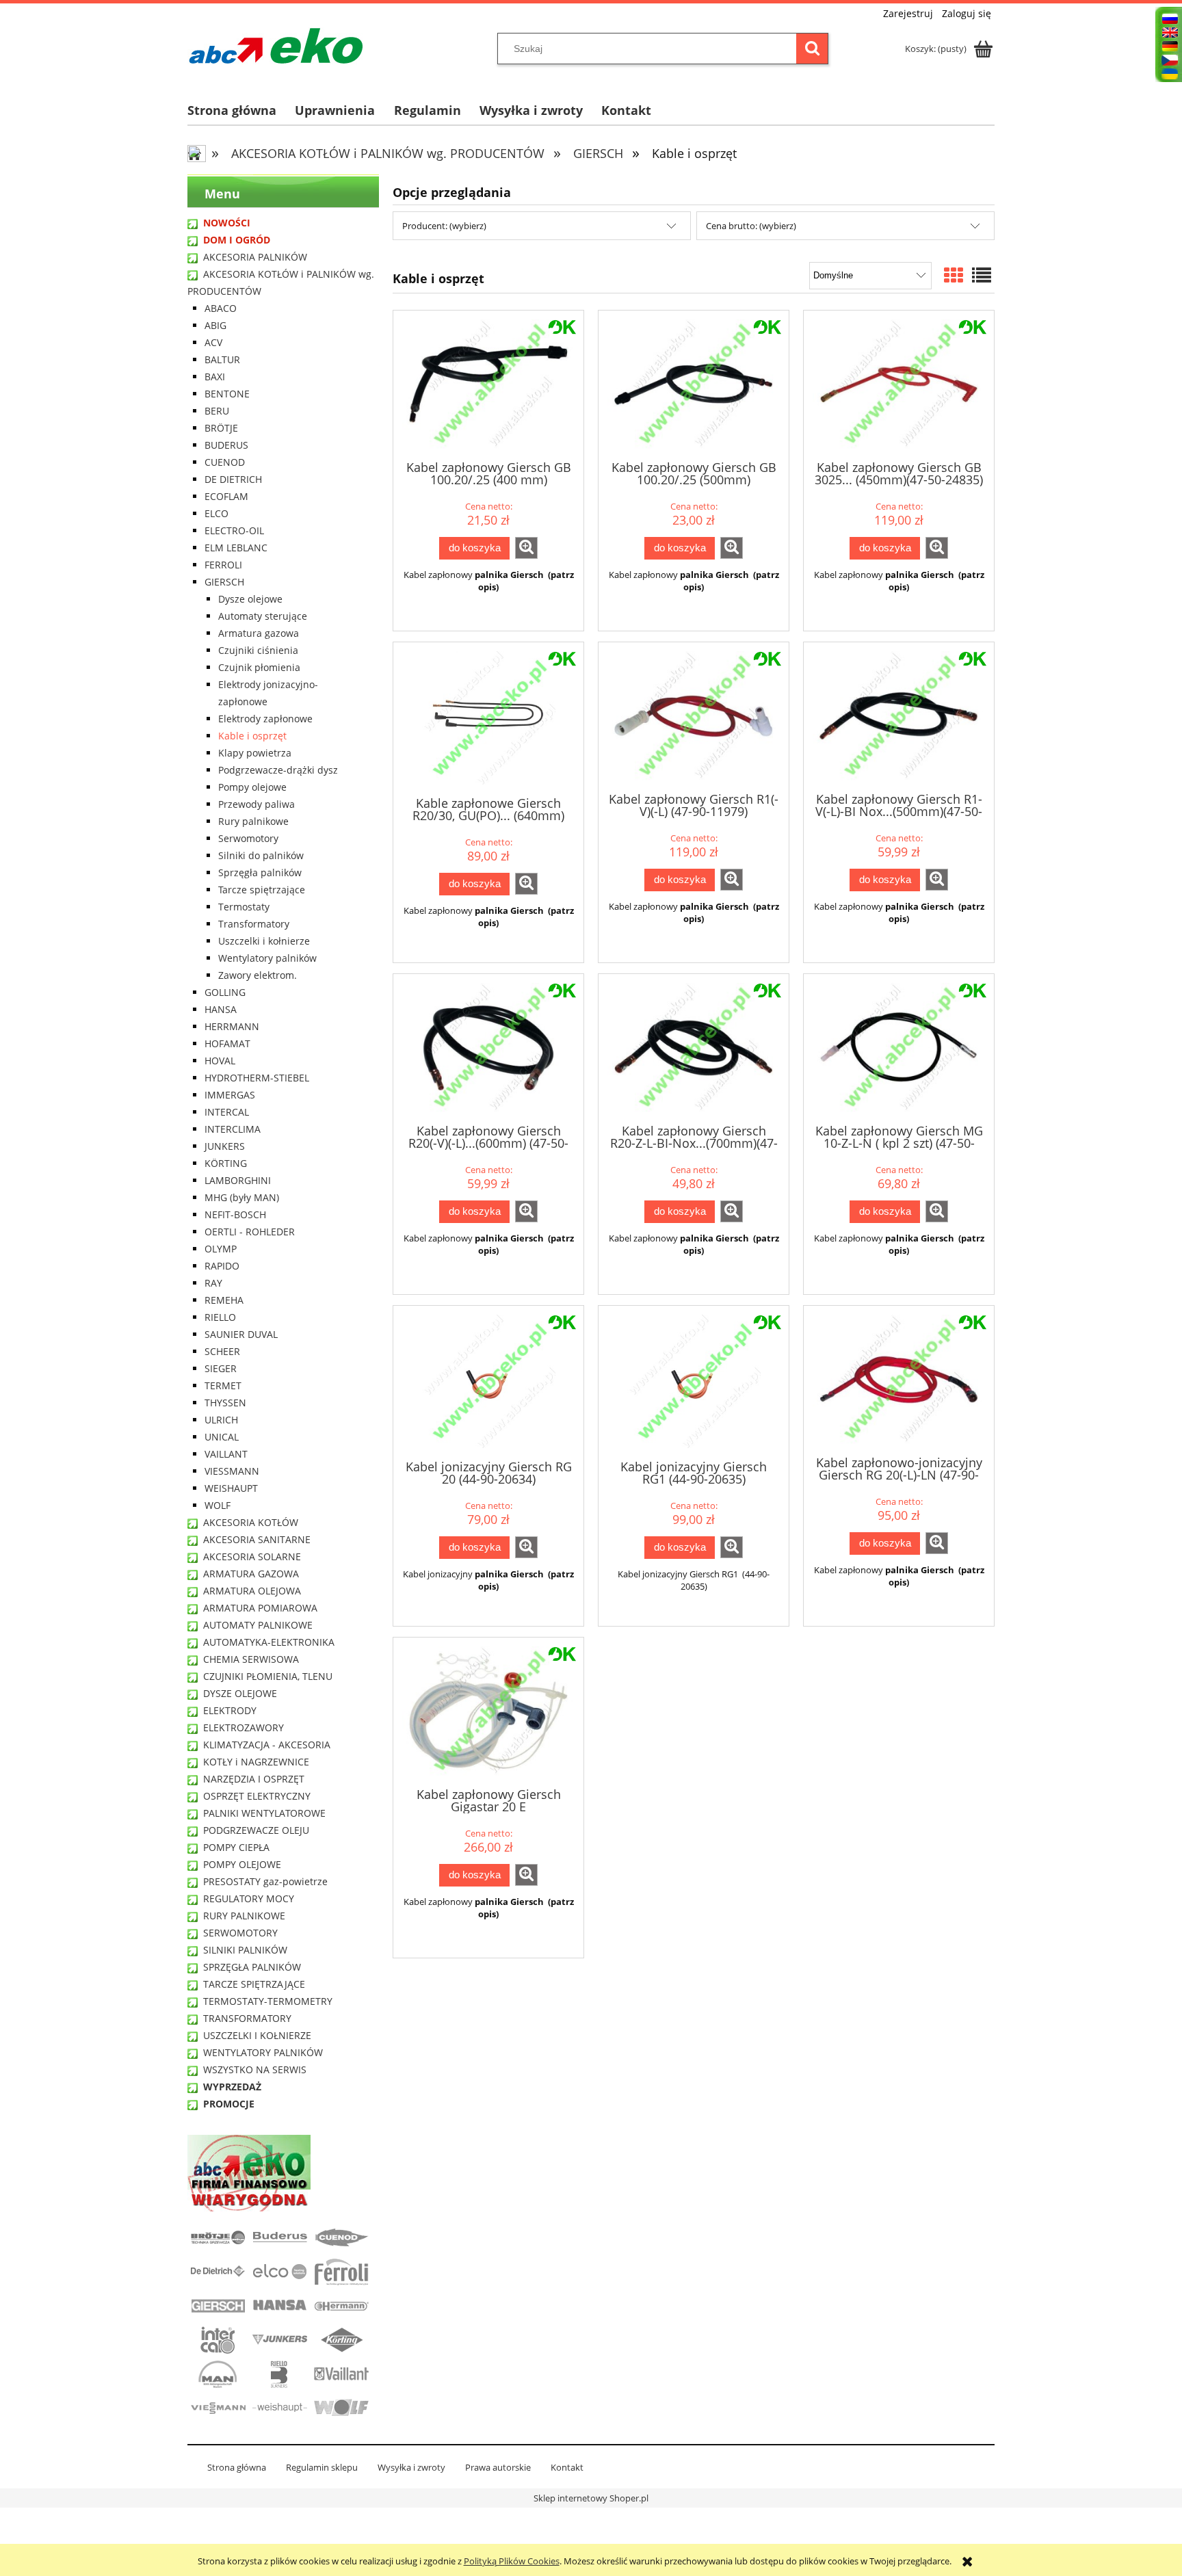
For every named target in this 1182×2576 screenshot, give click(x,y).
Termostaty (244, 907)
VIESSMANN (232, 1471)
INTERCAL (227, 1112)
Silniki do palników (261, 855)
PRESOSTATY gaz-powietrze (265, 1881)
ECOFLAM (226, 496)
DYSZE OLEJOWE (240, 1693)
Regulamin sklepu (322, 2467)
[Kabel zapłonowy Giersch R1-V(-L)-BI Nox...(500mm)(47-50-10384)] (899, 716)
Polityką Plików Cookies (512, 2561)
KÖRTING (226, 1163)
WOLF (218, 1505)
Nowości (227, 223)
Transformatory (254, 924)
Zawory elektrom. (258, 975)
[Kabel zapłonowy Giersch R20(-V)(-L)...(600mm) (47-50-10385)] (488, 1048)
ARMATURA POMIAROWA (260, 1608)
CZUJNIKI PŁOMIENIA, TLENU (268, 1676)
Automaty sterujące (263, 616)
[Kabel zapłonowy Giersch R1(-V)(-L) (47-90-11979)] (694, 716)
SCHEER (222, 1351)
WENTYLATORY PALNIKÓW (263, 2052)
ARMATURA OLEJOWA (252, 1591)
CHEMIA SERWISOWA (251, 1659)
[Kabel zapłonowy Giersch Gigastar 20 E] (488, 1711)
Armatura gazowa (259, 633)
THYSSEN (225, 1403)
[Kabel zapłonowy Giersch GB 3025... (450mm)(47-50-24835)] (899, 384)
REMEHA (224, 1300)
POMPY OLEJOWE (242, 1864)
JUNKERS (225, 1146)
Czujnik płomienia (259, 667)
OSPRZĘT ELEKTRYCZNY (257, 1796)
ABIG (215, 325)
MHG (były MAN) (242, 1197)
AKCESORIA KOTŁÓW (251, 1522)
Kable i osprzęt (252, 736)
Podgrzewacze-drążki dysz (278, 770)
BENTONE (227, 394)
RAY (213, 1283)
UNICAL (222, 1437)
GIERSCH (224, 582)
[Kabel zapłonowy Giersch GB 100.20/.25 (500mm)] (694, 384)
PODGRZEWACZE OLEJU (256, 1830)
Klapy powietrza (255, 753)
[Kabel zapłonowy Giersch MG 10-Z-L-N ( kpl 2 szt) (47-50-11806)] (899, 1048)
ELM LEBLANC (236, 548)
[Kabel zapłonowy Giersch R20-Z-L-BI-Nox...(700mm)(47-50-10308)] (694, 1048)
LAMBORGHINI (238, 1180)
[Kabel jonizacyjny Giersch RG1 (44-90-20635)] (694, 1381)
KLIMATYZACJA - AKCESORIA (267, 1745)
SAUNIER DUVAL (241, 1334)
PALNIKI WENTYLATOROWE (264, 1813)
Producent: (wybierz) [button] (444, 226)
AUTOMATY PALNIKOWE (258, 1625)
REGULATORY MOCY (249, 1898)
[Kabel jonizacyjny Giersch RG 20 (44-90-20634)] (488, 1381)
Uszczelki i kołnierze (264, 941)
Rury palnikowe (253, 821)
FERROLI (223, 565)
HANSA (221, 1009)
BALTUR (222, 359)
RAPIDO (222, 1266)
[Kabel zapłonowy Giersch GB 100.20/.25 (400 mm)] (488, 384)
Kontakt (567, 2467)
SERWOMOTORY (240, 1933)
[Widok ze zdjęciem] (954, 275)
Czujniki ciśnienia (258, 650)
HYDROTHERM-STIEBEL (257, 1078)
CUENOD (225, 462)
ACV (213, 342)
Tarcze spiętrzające (262, 890)
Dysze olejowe (250, 599)
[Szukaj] (812, 49)
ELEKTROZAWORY (244, 1727)
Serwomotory (248, 838)
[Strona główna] (276, 46)
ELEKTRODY (230, 1710)
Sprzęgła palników (260, 872)
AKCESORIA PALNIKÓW (255, 257)
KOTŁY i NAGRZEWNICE (256, 1762)
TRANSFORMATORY (247, 2018)
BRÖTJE (221, 428)
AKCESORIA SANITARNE (257, 1539)
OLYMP (221, 1249)
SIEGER (221, 1368)
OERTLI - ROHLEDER (250, 1232)
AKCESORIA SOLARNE (252, 1556)
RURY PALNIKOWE (244, 1916)
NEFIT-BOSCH (235, 1214)
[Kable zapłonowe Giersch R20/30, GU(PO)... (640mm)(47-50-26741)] (488, 718)
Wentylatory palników (267, 958)
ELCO (216, 513)
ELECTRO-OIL (234, 530)
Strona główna (237, 2467)
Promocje (229, 2104)
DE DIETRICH (233, 479)
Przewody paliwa (257, 804)
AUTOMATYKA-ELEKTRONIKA (269, 1642)
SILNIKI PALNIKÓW (245, 1950)
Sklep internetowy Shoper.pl (591, 2498)
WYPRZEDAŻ (232, 2087)
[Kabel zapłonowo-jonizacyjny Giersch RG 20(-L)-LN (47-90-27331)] (899, 1379)
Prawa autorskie (498, 2467)
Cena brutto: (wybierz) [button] (751, 226)
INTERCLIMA (233, 1129)
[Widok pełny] (982, 275)
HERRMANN (232, 1026)
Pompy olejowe (252, 787)
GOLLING (225, 992)
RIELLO (220, 1317)
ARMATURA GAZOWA (251, 1574)
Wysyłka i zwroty (411, 2467)
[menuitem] (241, 110)
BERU (217, 411)
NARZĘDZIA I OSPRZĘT (254, 1779)
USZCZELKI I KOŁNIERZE (257, 2035)
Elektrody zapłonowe (265, 719)
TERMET (223, 1385)
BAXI (215, 377)
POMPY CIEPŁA (236, 1847)
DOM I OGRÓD (237, 240)
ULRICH (221, 1420)
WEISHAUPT (231, 1488)
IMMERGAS (230, 1095)
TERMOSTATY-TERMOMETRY (268, 2001)
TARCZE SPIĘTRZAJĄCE (254, 1984)
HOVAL (220, 1061)
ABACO (221, 308)
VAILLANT (226, 1454)
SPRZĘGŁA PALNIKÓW (252, 1967)
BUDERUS (226, 445)
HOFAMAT (227, 1043)
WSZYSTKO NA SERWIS (255, 2069)
